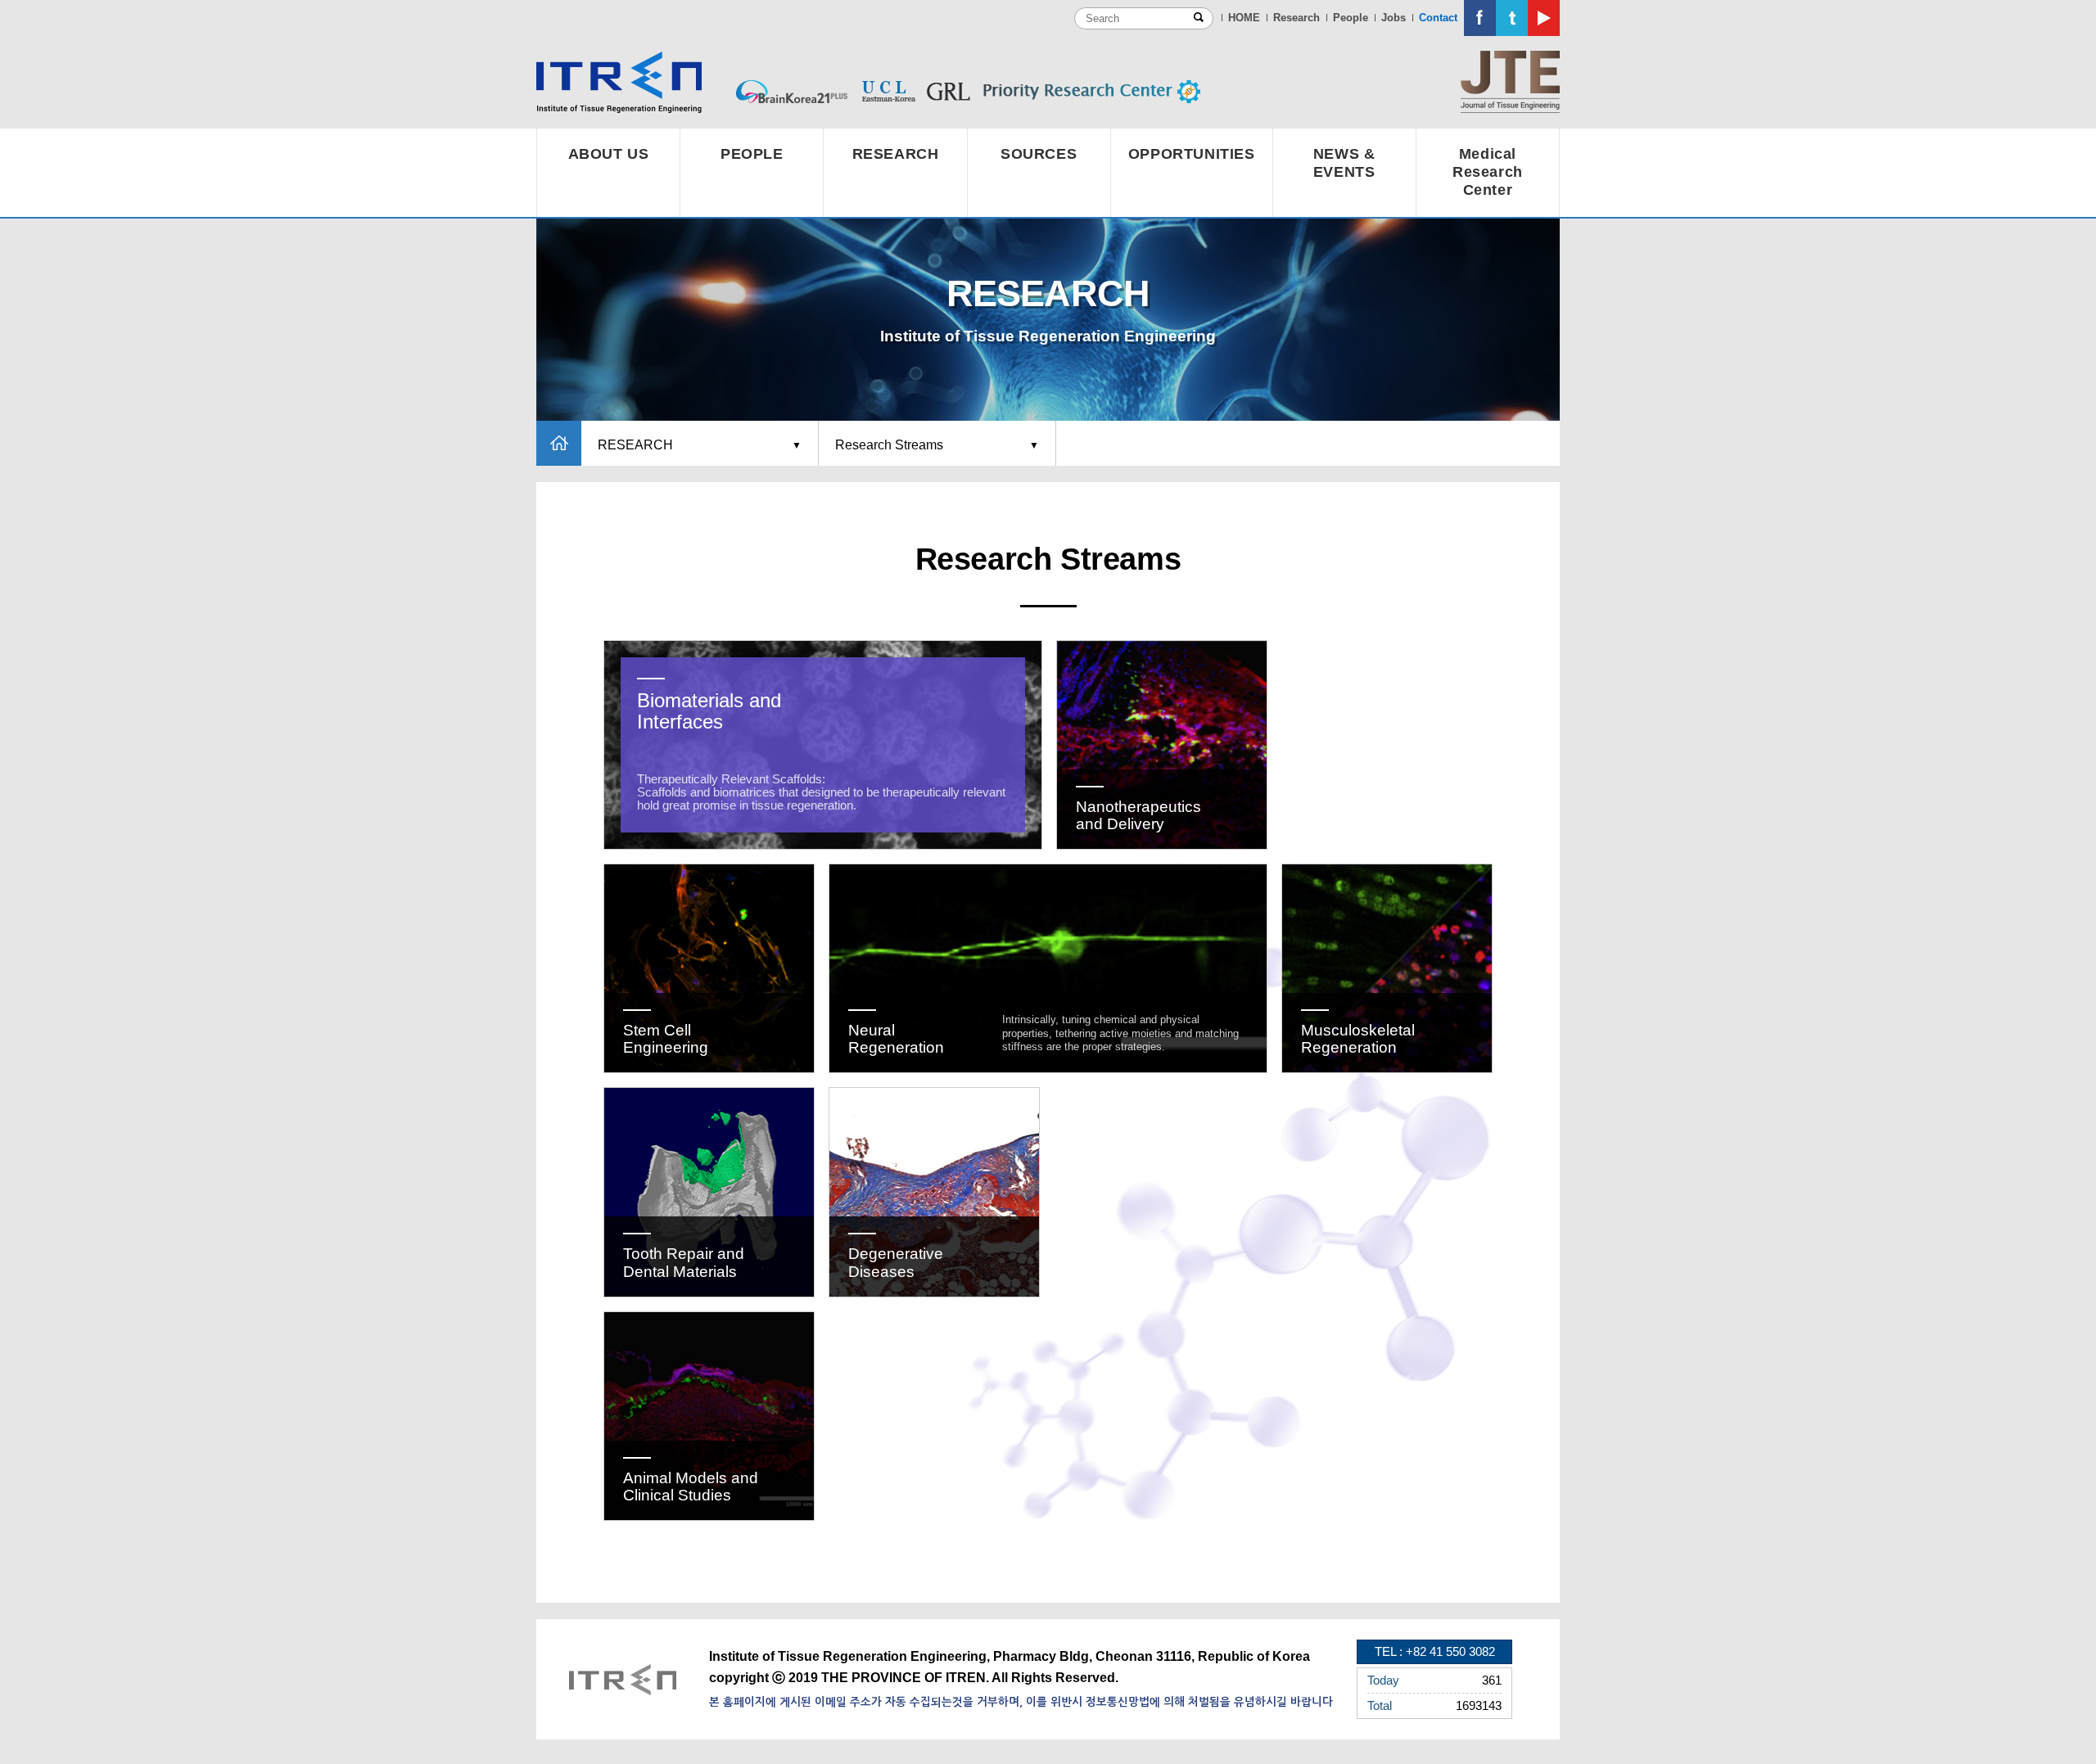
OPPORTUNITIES (1192, 154)
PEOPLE (752, 154)
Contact (1438, 18)
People (1351, 18)
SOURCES (1039, 154)
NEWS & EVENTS (1344, 163)
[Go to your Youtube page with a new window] (1544, 18)
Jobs (1394, 18)
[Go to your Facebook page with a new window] (1480, 18)
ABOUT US (609, 154)
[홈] (559, 443)
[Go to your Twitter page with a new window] (1512, 18)
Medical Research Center (1488, 172)
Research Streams (889, 445)
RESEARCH (896, 154)
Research (1296, 18)
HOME (1244, 18)
